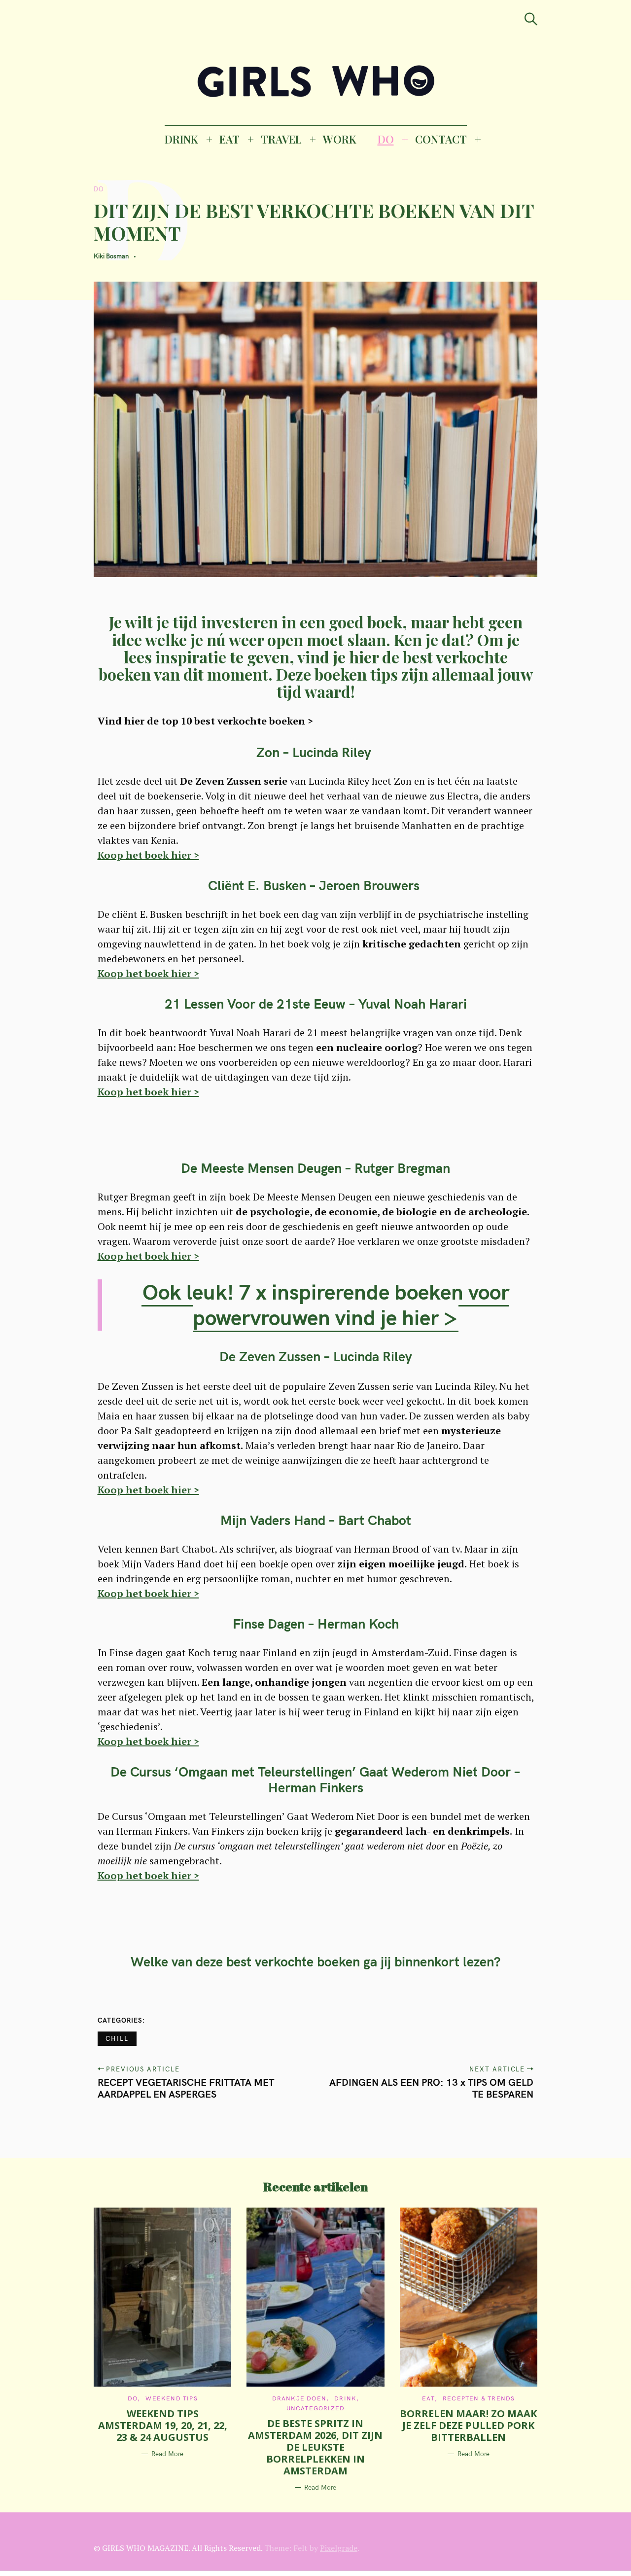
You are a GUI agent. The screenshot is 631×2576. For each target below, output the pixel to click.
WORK (340, 139)
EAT (229, 139)
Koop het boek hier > (148, 855)
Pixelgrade (339, 2548)
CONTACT (441, 139)
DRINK (181, 139)
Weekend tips (171, 2398)
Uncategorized (316, 2408)
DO (386, 139)
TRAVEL (281, 139)
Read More (167, 2454)
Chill (117, 2038)
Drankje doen (299, 2398)
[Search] (531, 19)
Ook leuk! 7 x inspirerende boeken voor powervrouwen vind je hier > (326, 1305)
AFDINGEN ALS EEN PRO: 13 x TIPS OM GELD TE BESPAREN (432, 2088)
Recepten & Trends (479, 2398)
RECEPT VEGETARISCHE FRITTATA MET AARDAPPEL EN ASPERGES (186, 2088)
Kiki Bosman (111, 256)
